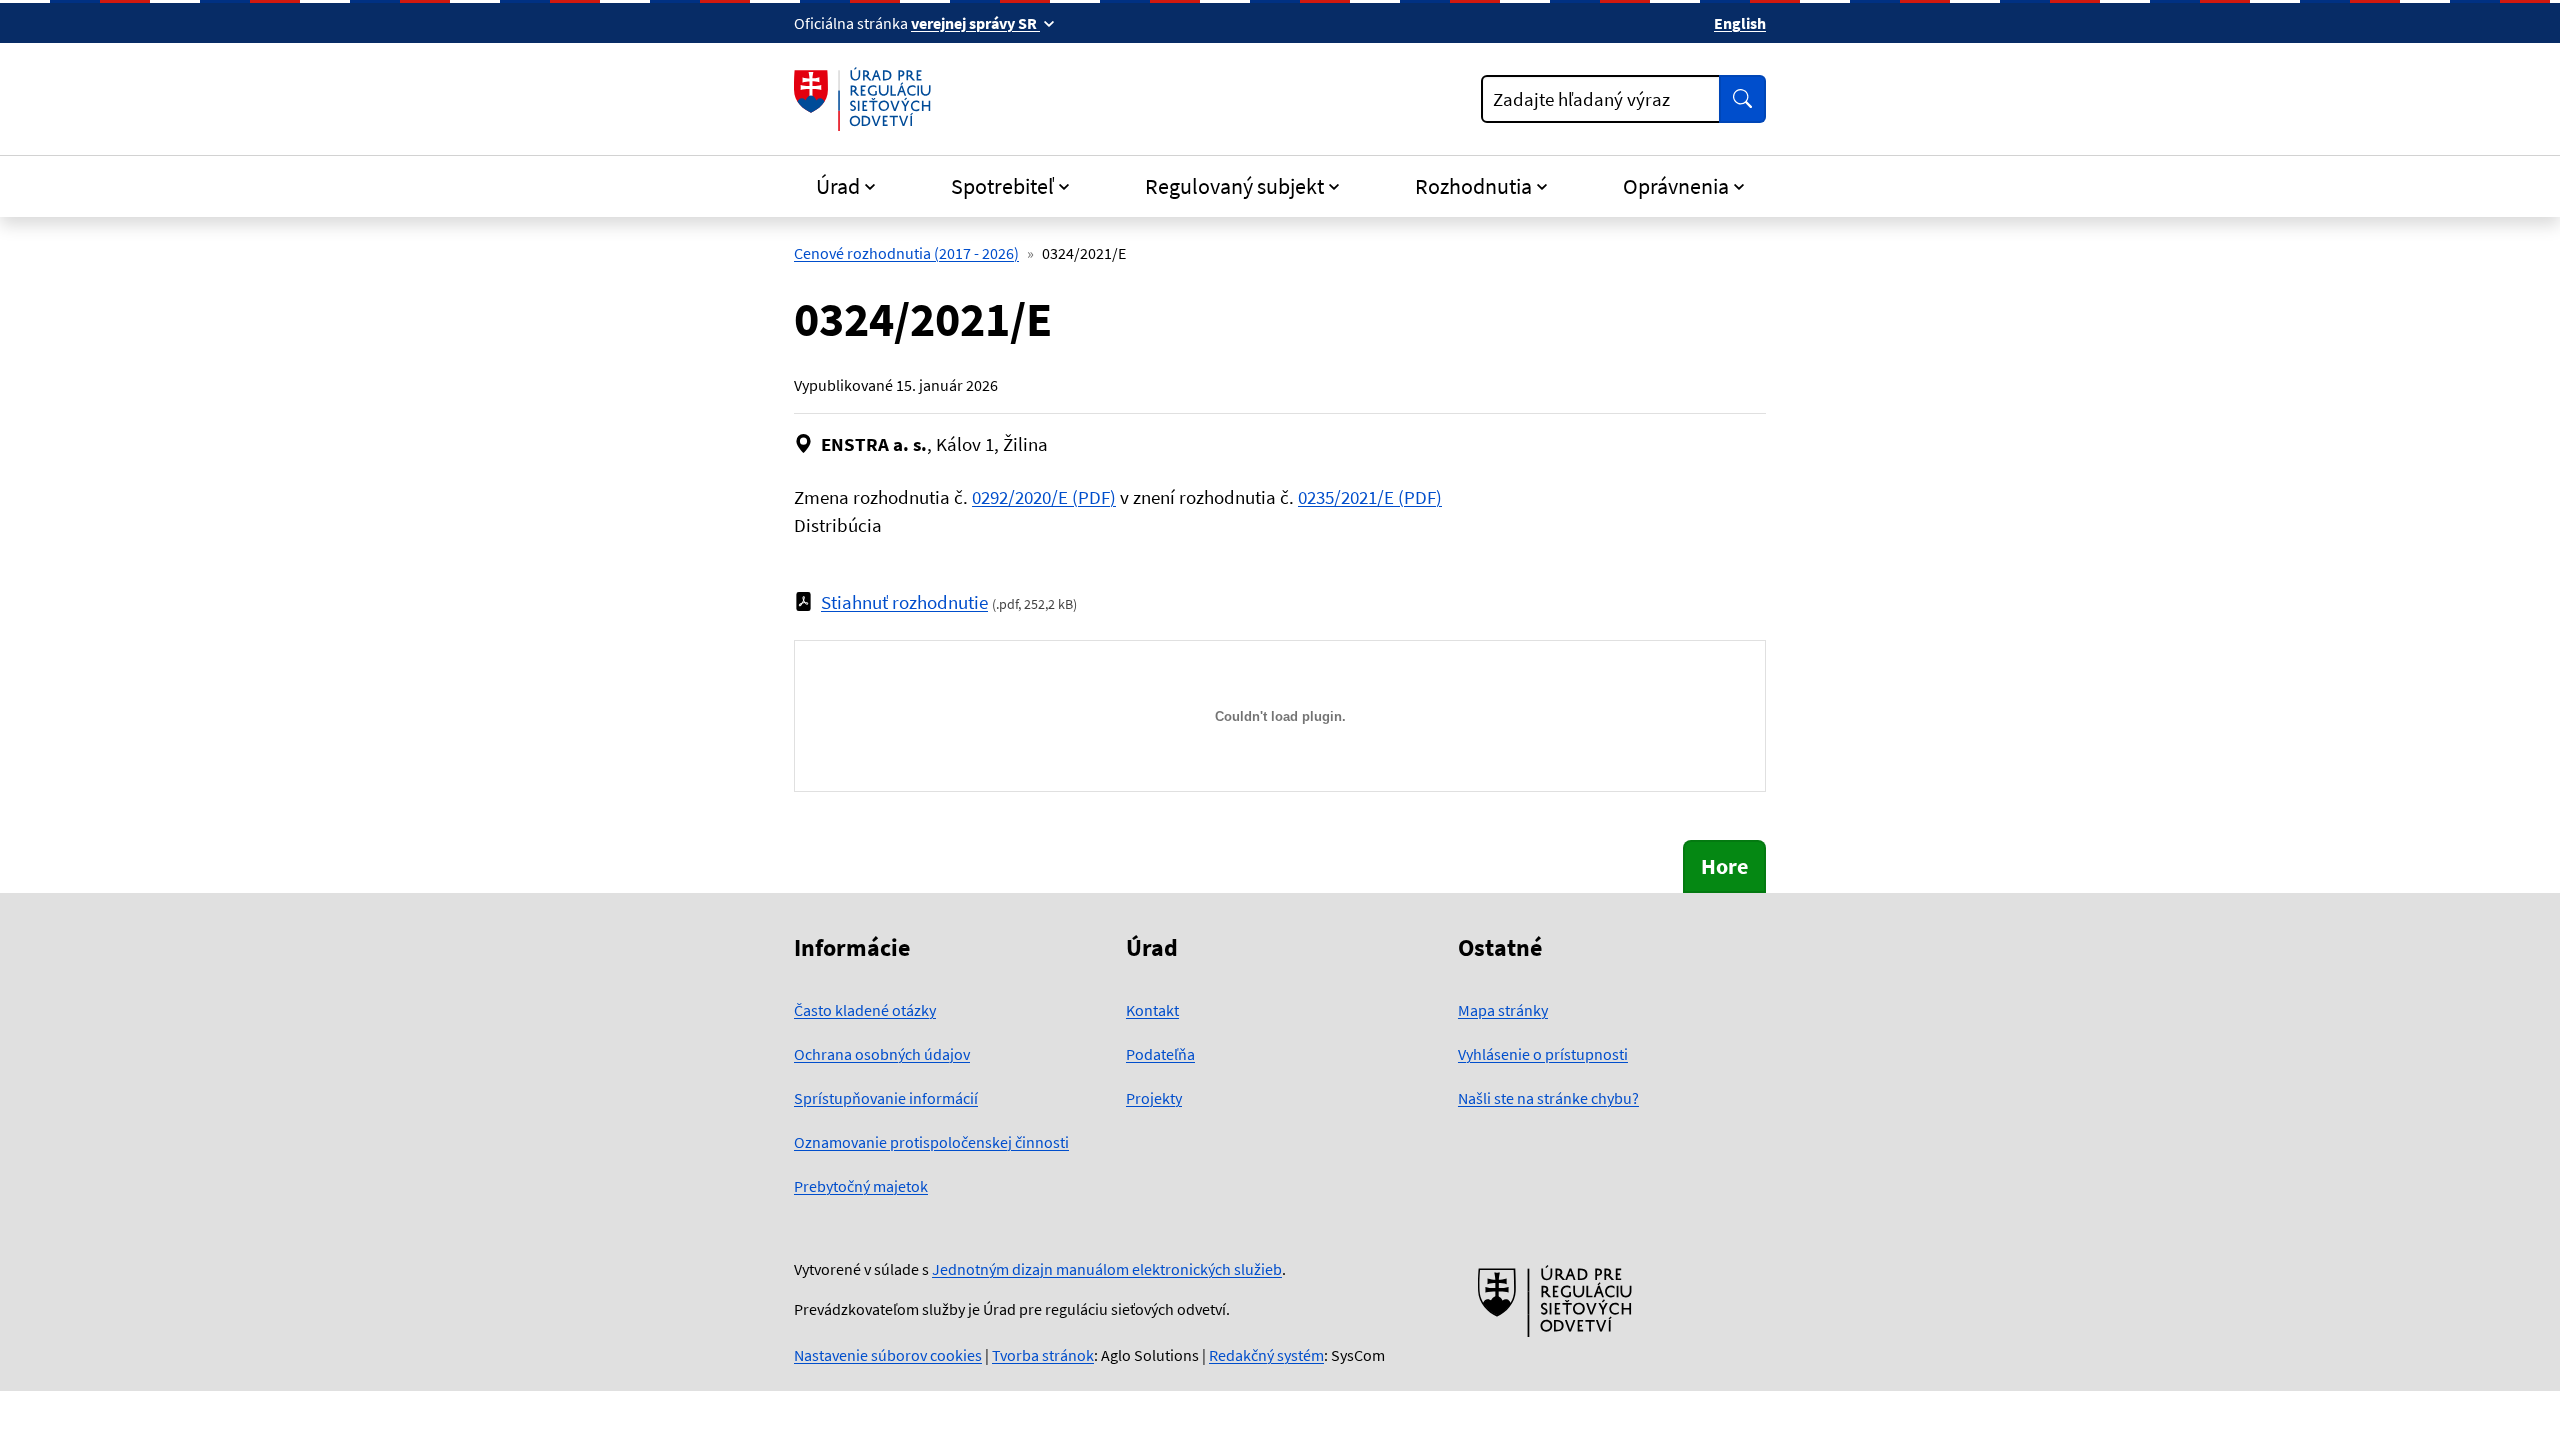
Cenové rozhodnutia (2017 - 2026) (906, 253)
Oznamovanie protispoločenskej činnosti (931, 1142)
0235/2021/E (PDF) (1370, 497)
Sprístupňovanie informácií (886, 1098)
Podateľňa (1160, 1054)
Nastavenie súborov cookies (888, 1355)
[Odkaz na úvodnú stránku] (866, 99)
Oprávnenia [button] (1676, 186)
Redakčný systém (1266, 1355)
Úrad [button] (838, 186)
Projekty (1154, 1098)
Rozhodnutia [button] (1473, 186)
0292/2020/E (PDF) (1044, 497)
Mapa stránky (1503, 1010)
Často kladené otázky (865, 1010)
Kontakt (1152, 1010)
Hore (1724, 866)
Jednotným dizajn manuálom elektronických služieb (1107, 1269)
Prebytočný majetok (861, 1186)
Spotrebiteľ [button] (1002, 186)
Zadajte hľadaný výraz (1581, 99)
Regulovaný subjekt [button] (1234, 186)
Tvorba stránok (1043, 1355)
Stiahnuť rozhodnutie (904, 602)
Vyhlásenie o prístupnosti (1543, 1054)
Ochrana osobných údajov (882, 1054)
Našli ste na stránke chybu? (1548, 1098)
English (1740, 23)
